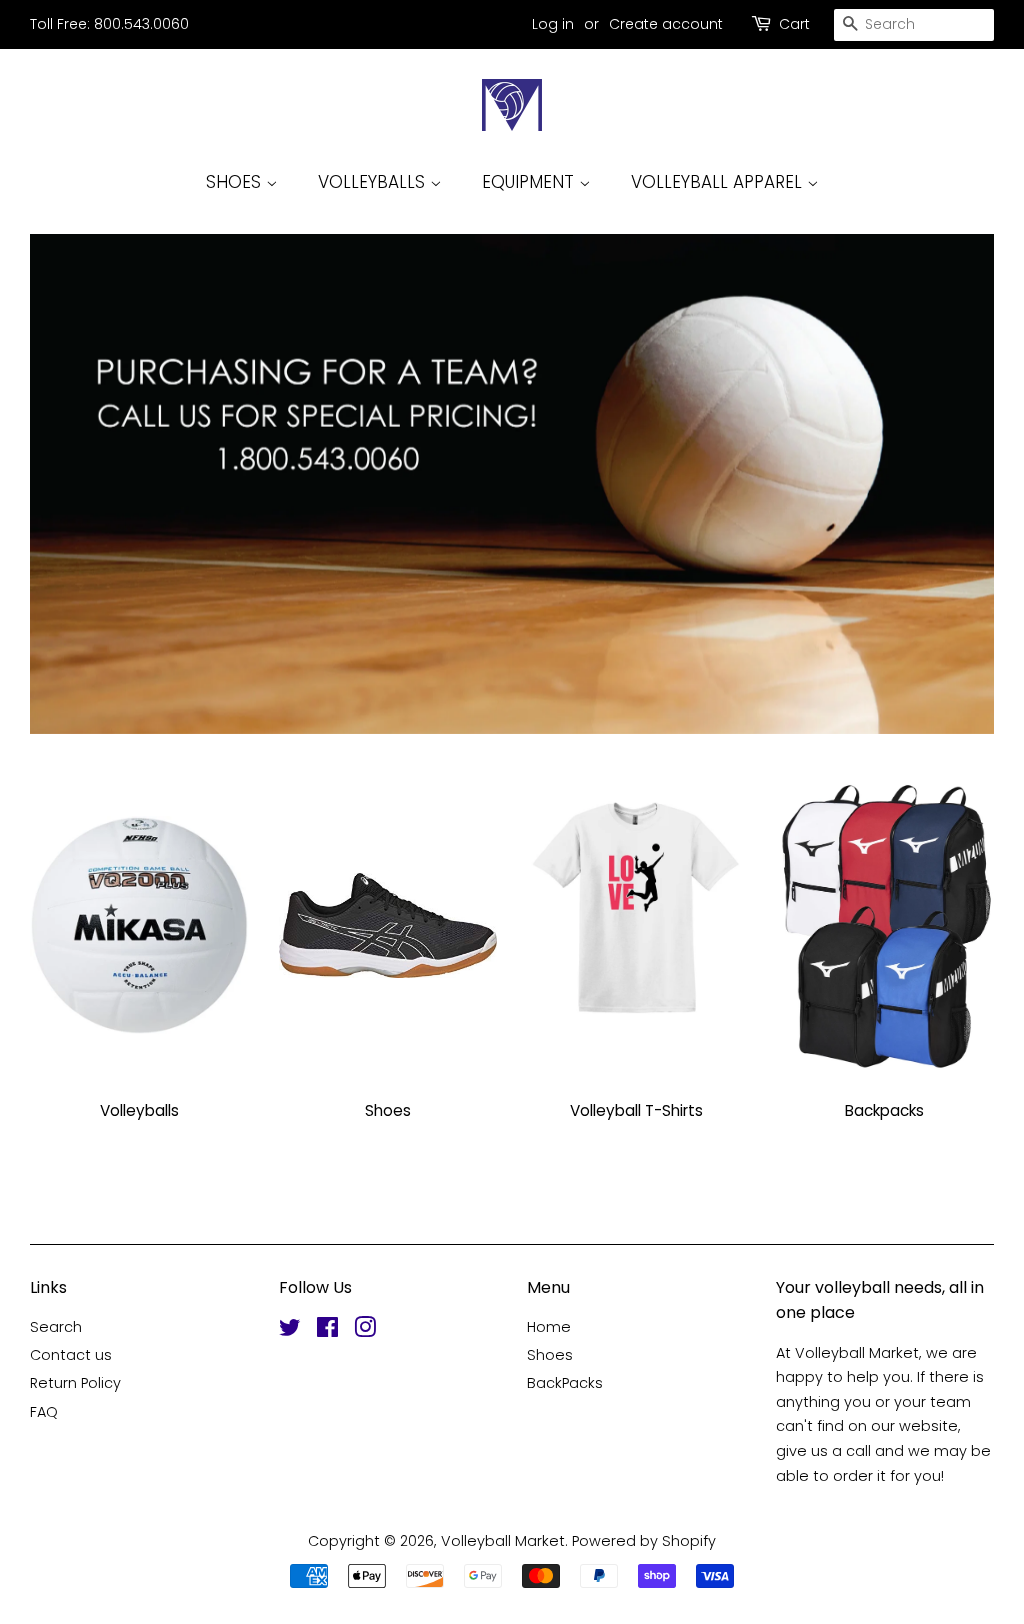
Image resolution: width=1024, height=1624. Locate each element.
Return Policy (75, 1383)
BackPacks (565, 1383)
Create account (666, 24)
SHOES (236, 182)
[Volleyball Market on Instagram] (365, 1331)
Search (56, 1327)
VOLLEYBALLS (374, 182)
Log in (553, 24)
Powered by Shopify (644, 1541)
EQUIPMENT (530, 182)
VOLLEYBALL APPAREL (719, 182)
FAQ (44, 1412)
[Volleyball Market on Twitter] (290, 1331)
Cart (794, 24)
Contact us (71, 1355)
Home (549, 1327)
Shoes (550, 1355)
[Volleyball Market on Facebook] (327, 1331)
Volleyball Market (503, 1541)
